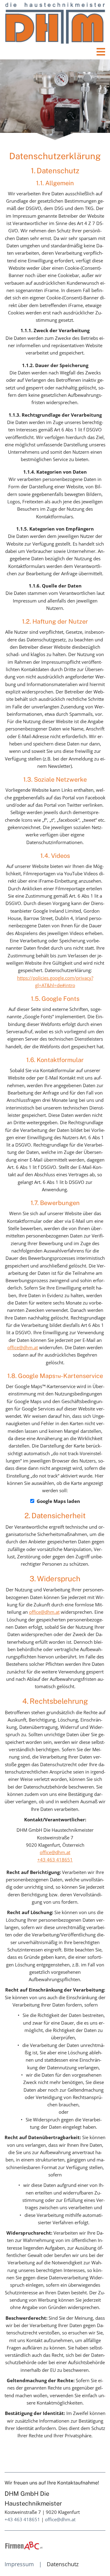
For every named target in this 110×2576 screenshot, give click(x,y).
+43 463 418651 (55, 1860)
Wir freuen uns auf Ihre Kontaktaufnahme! (52, 2483)
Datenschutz (63, 2564)
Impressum (19, 2564)
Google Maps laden (58, 1501)
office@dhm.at (23, 1347)
